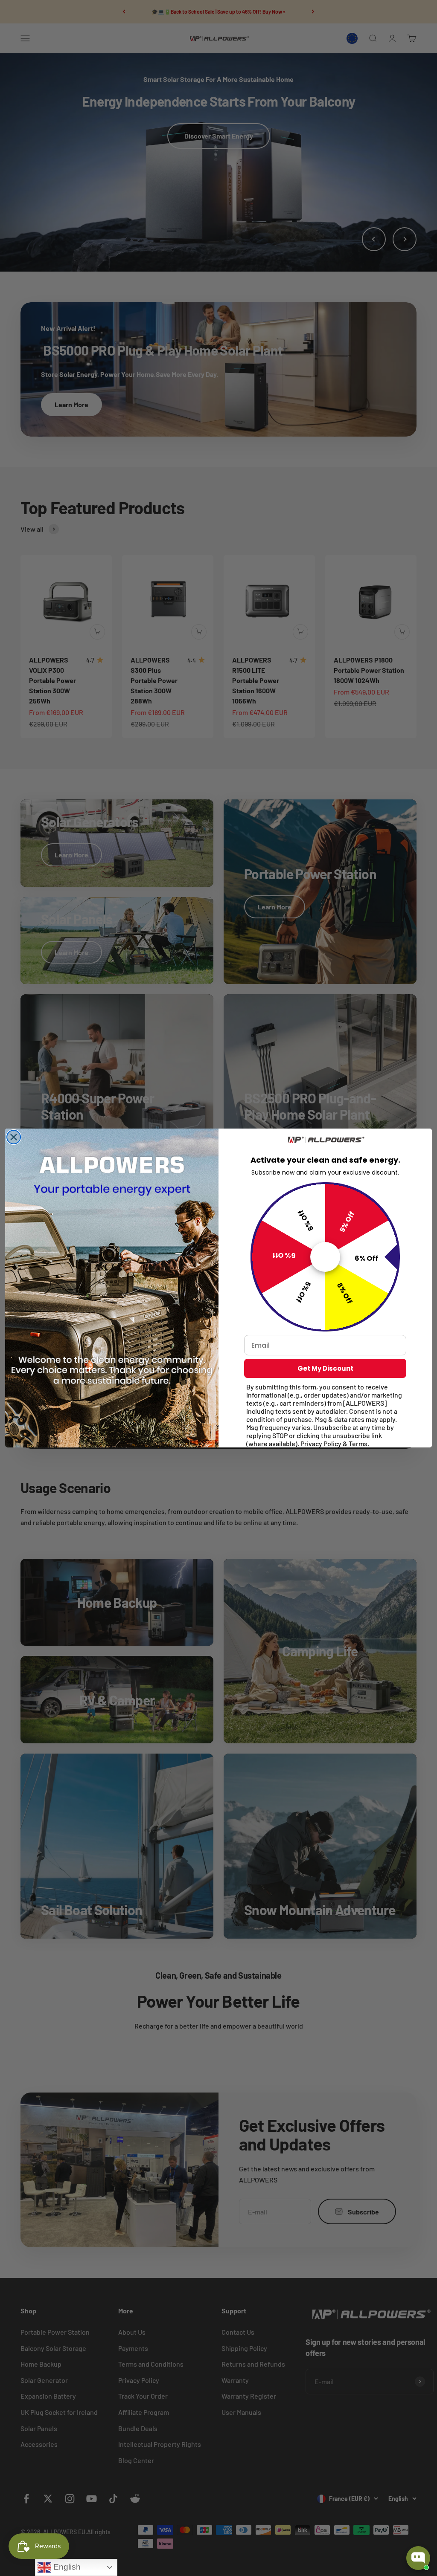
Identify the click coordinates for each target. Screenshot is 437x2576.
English (66, 2567)
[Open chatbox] (418, 2558)
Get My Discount (325, 1368)
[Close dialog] (14, 1137)
